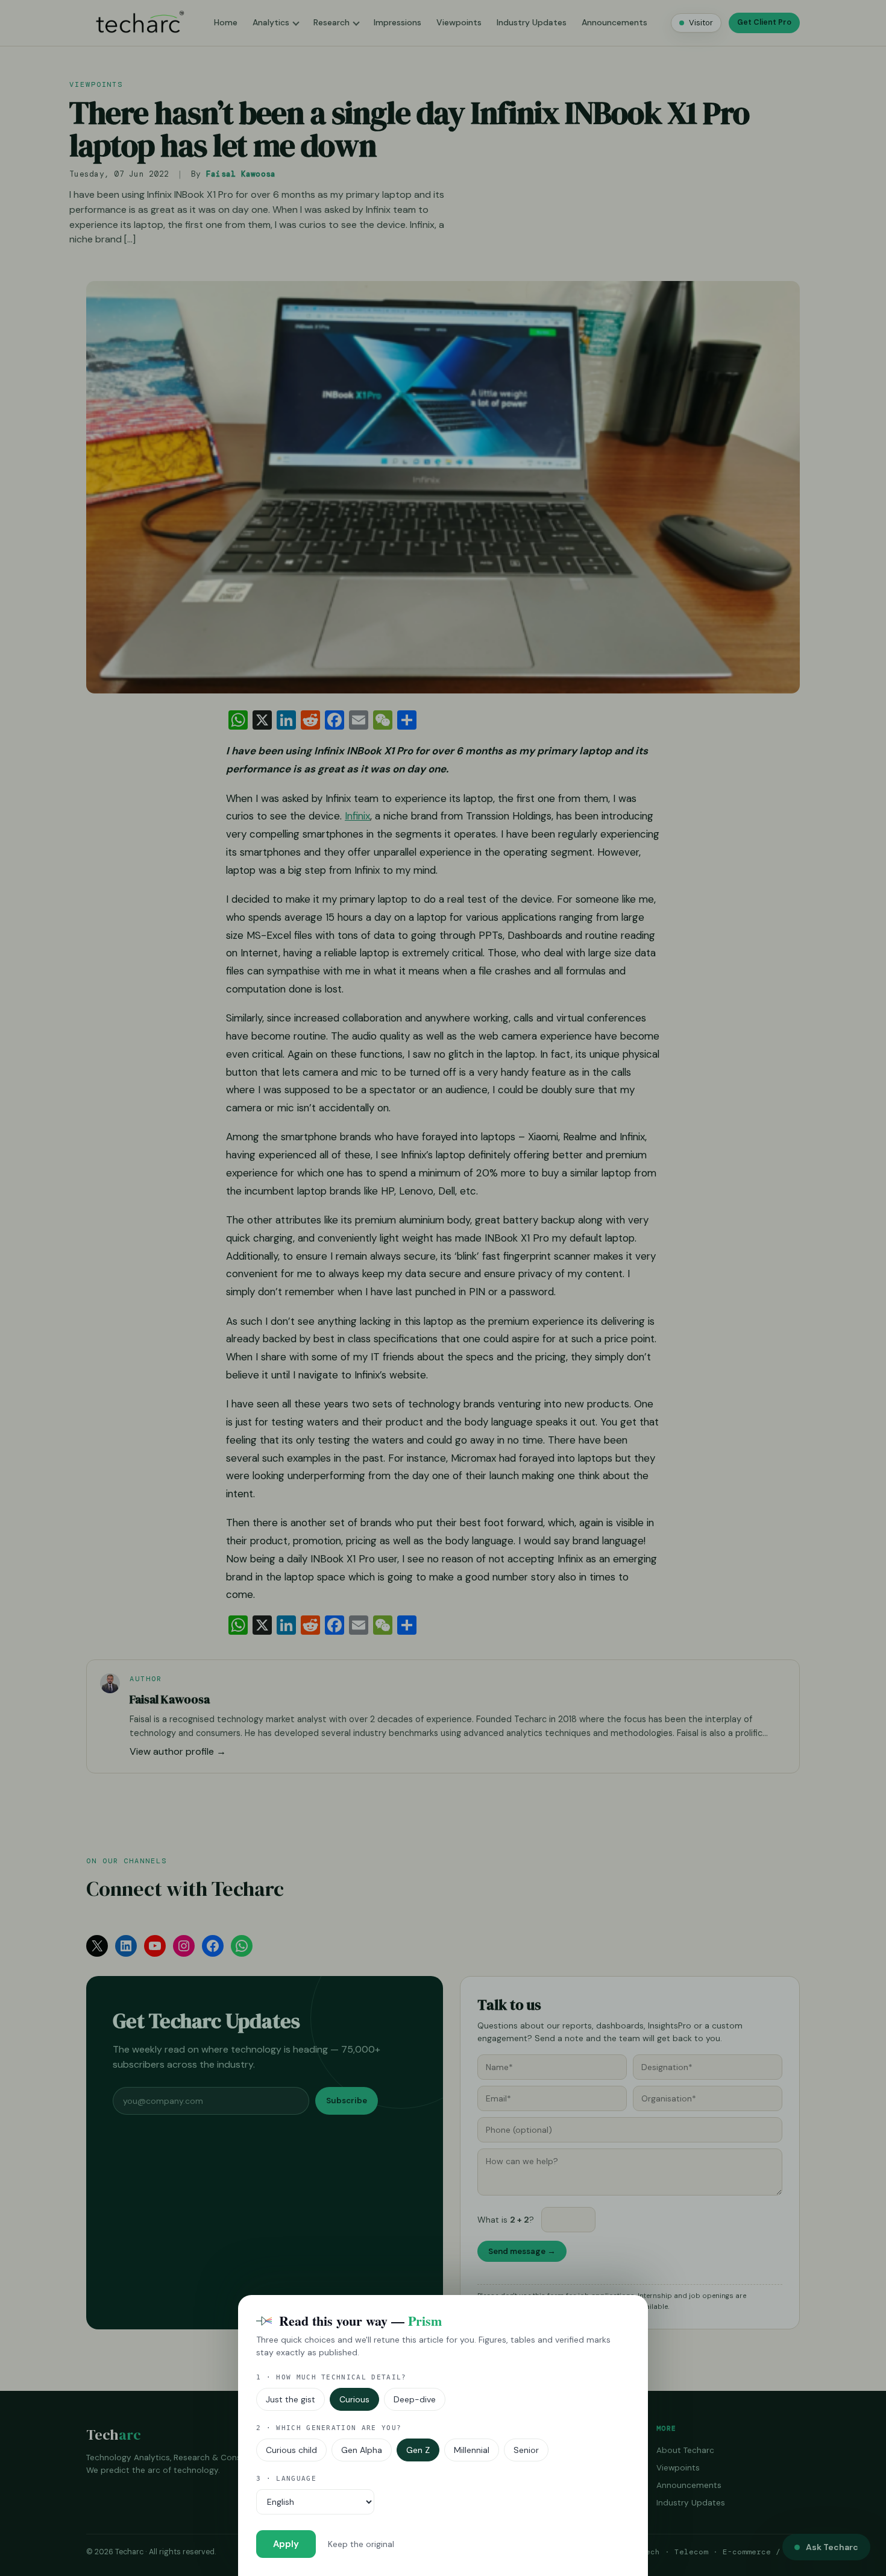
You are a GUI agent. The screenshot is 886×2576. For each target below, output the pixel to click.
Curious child (291, 2450)
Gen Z (418, 2450)
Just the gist (291, 2399)
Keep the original (361, 2544)
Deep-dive (415, 2399)
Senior (526, 2450)
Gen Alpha (362, 2450)
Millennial (472, 2450)
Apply (286, 2544)
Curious (354, 2399)
